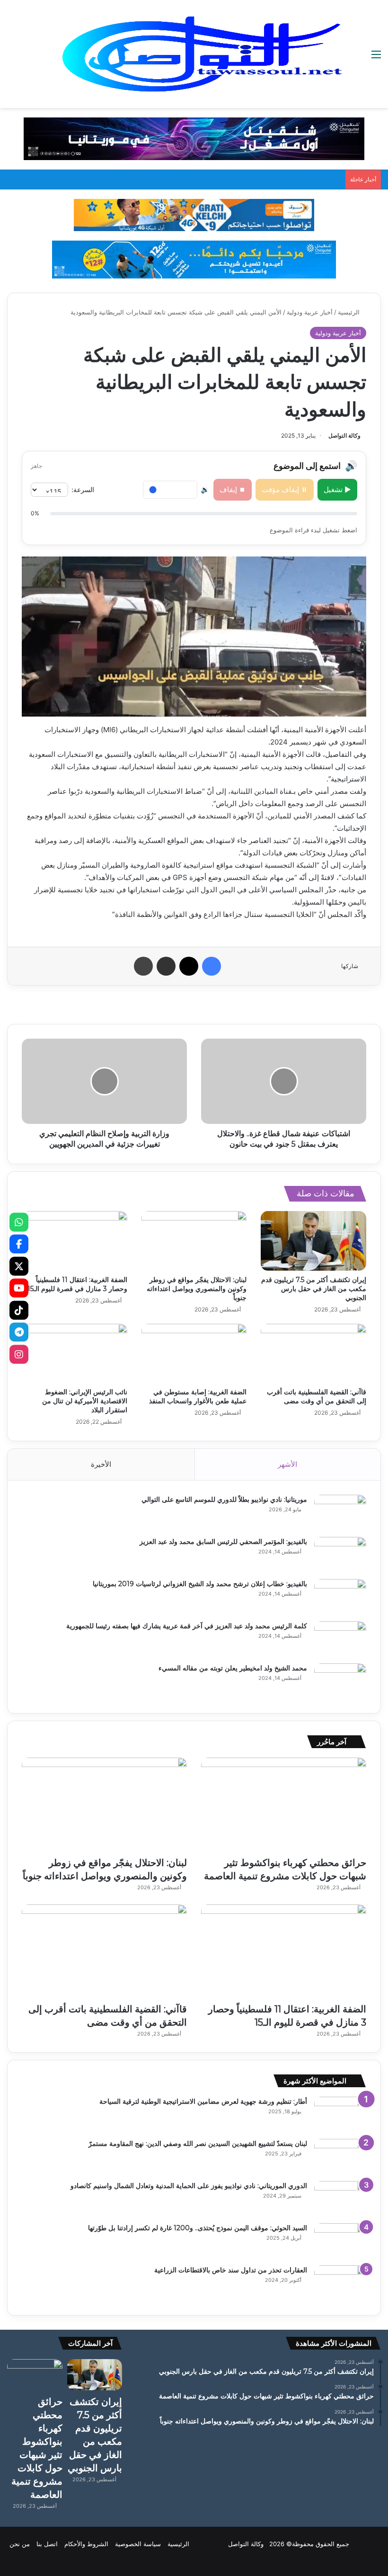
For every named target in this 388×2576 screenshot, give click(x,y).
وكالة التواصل (344, 435)
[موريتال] (194, 138)
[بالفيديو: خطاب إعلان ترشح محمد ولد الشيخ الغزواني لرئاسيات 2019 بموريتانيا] (340, 1597)
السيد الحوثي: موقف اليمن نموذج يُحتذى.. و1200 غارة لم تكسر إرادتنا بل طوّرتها (198, 2228)
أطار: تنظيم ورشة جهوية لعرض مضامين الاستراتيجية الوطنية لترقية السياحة (203, 2101)
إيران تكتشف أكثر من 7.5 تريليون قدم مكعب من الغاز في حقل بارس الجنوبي (314, 1289)
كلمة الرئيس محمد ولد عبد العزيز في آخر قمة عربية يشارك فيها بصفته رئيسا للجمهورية (187, 1626)
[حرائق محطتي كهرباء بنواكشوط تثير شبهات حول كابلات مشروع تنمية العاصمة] (284, 1804)
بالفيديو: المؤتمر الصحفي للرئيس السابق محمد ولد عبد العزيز (223, 1542)
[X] (19, 1266)
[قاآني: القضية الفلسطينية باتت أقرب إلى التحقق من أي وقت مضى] (313, 1354)
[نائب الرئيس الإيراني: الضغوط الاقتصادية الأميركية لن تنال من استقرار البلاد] (75, 1354)
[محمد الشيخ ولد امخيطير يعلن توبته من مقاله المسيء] (340, 1681)
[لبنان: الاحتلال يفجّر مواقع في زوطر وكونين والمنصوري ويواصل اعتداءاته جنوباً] (194, 1241)
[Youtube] (19, 1288)
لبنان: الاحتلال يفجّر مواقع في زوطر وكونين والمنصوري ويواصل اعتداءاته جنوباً (197, 1289)
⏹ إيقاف (233, 489)
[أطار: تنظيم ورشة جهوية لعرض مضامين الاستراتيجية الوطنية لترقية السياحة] (340, 2114)
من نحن (20, 2544)
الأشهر (287, 1464)
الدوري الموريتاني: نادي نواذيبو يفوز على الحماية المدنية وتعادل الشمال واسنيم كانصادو (189, 2186)
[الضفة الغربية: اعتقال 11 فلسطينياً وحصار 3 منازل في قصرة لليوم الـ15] (75, 1241)
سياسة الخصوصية (138, 2544)
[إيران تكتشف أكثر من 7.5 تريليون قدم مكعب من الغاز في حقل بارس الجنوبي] (313, 1241)
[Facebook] (19, 1244)
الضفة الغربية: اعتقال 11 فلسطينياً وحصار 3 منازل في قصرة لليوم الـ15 (77, 1284)
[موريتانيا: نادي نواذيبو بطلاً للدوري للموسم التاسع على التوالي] (340, 1512)
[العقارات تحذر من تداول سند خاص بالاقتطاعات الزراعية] (340, 2283)
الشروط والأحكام (86, 2544)
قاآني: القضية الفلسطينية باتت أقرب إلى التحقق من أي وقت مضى (317, 1396)
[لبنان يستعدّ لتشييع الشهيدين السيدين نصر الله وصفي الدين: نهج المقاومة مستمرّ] (340, 2157)
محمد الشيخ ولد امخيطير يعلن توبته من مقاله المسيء (233, 1668)
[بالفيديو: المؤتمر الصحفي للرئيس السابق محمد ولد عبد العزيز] (340, 1555)
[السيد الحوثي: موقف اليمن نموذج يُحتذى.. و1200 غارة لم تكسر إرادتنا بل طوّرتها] (340, 2241)
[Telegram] (19, 1332)
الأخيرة (101, 1464)
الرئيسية (350, 312)
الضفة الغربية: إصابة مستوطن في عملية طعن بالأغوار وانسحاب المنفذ (198, 1396)
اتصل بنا (47, 2544)
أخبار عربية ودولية (310, 312)
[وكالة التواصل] (202, 54)
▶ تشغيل (337, 489)
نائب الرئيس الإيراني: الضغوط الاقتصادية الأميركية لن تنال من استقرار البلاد (85, 1401)
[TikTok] (19, 1310)
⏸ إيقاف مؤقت (285, 489)
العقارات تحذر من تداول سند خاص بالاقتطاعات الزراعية (231, 2270)
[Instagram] (19, 1354)
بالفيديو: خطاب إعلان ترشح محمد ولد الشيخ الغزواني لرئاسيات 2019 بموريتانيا (200, 1584)
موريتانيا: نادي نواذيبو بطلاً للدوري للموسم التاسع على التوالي (224, 1499)
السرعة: (83, 489)
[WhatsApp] (19, 1222)
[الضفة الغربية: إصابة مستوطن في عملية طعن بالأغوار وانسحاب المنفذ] (194, 1354)
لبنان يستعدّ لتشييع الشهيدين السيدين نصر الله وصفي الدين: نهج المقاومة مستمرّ (198, 2144)
